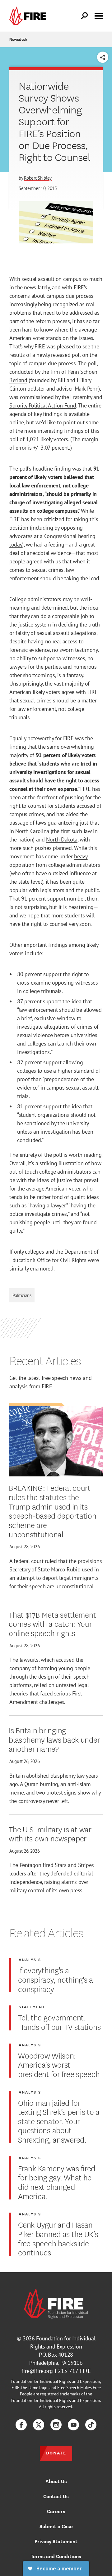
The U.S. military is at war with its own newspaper (50, 1833)
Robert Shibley (38, 178)
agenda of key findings (36, 414)
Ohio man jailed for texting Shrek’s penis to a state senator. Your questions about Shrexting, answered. (59, 2121)
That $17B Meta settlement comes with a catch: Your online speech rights (52, 1623)
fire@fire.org (37, 2371)
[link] (29, 16)
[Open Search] (85, 16)
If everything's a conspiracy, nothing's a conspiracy (56, 1979)
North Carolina (32, 831)
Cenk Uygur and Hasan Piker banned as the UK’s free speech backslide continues (58, 2238)
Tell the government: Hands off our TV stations (59, 2022)
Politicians (22, 1295)
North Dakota (62, 839)
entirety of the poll (41, 1155)
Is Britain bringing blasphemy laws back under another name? (54, 1739)
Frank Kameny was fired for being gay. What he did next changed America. (57, 2182)
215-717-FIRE (74, 2371)
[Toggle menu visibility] (99, 15)
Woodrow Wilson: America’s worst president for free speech (59, 2064)
